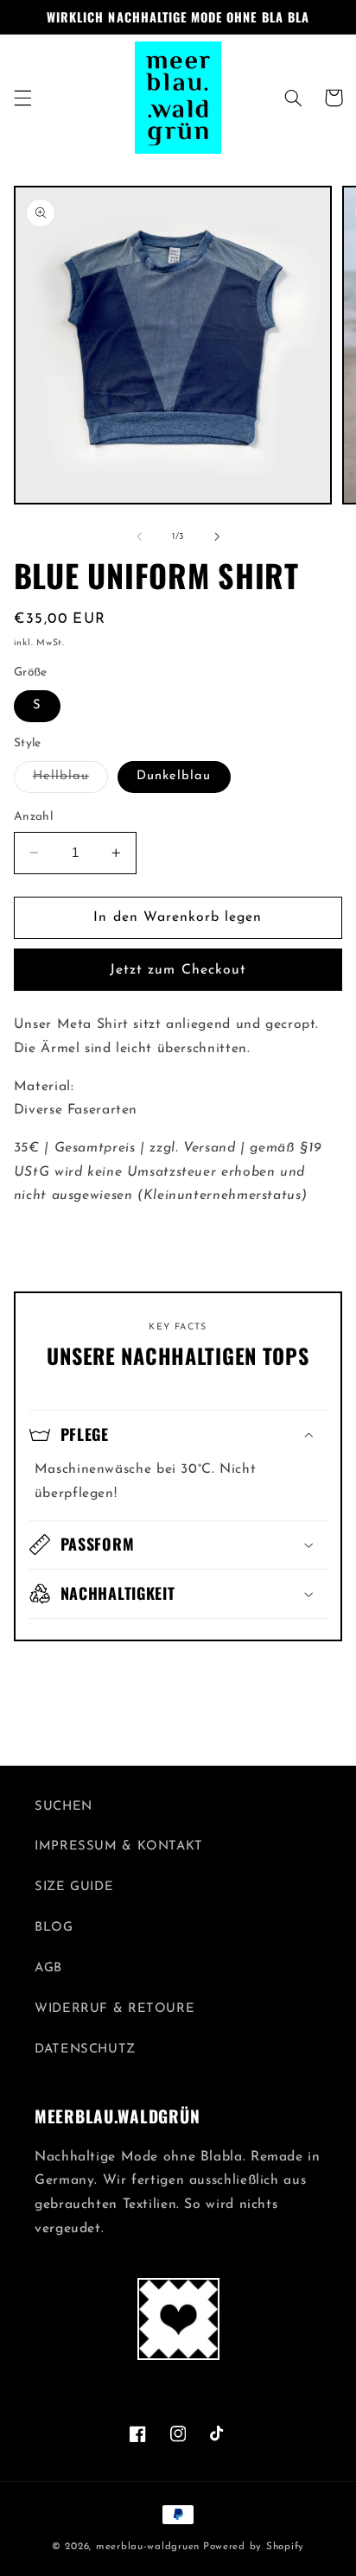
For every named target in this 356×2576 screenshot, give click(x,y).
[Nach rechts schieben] (217, 536)
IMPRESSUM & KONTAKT (119, 1846)
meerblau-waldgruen (148, 2547)
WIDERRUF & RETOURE (114, 2009)
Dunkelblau (174, 776)
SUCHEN (64, 1807)
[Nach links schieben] (139, 536)
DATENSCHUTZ (85, 2049)
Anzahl (34, 817)
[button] (22, 98)
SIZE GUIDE (74, 1887)
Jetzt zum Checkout (178, 970)
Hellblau (70, 781)
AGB (48, 1968)
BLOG (54, 1928)
